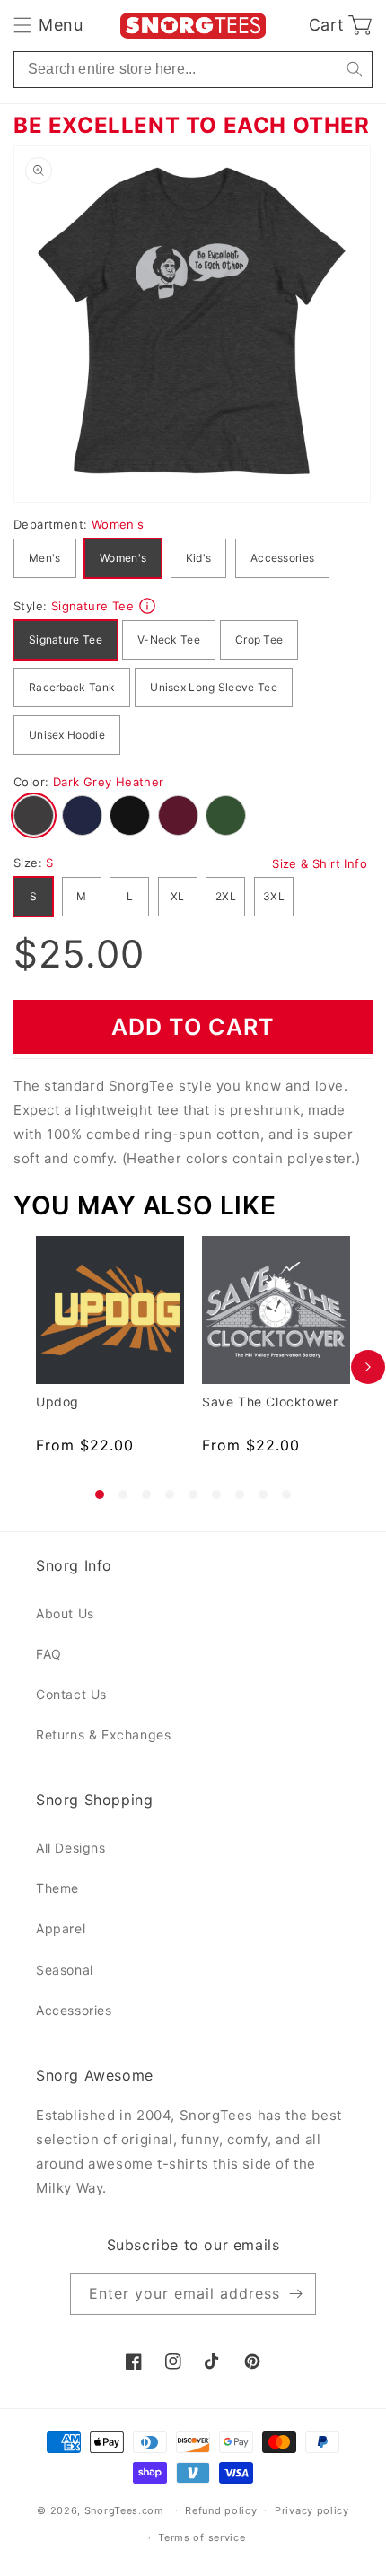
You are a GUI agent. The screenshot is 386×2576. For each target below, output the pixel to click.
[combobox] (193, 70)
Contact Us (71, 1694)
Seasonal (65, 1970)
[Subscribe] (295, 2294)
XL (178, 896)
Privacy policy (312, 2510)
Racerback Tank (72, 687)
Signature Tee (66, 640)
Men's (45, 558)
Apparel (61, 1928)
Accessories (282, 558)
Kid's (199, 558)
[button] (48, 25)
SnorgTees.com (124, 2510)
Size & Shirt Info (320, 863)
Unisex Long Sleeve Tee (214, 687)
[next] (368, 1367)
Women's (123, 558)
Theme (57, 1888)
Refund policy (221, 2510)
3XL (274, 896)
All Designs (71, 1848)
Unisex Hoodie (67, 735)
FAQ (49, 1654)
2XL (226, 896)
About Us (65, 1613)
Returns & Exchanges (103, 1735)
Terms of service (202, 2537)
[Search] (354, 70)
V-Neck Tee (169, 640)
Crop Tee (259, 640)
